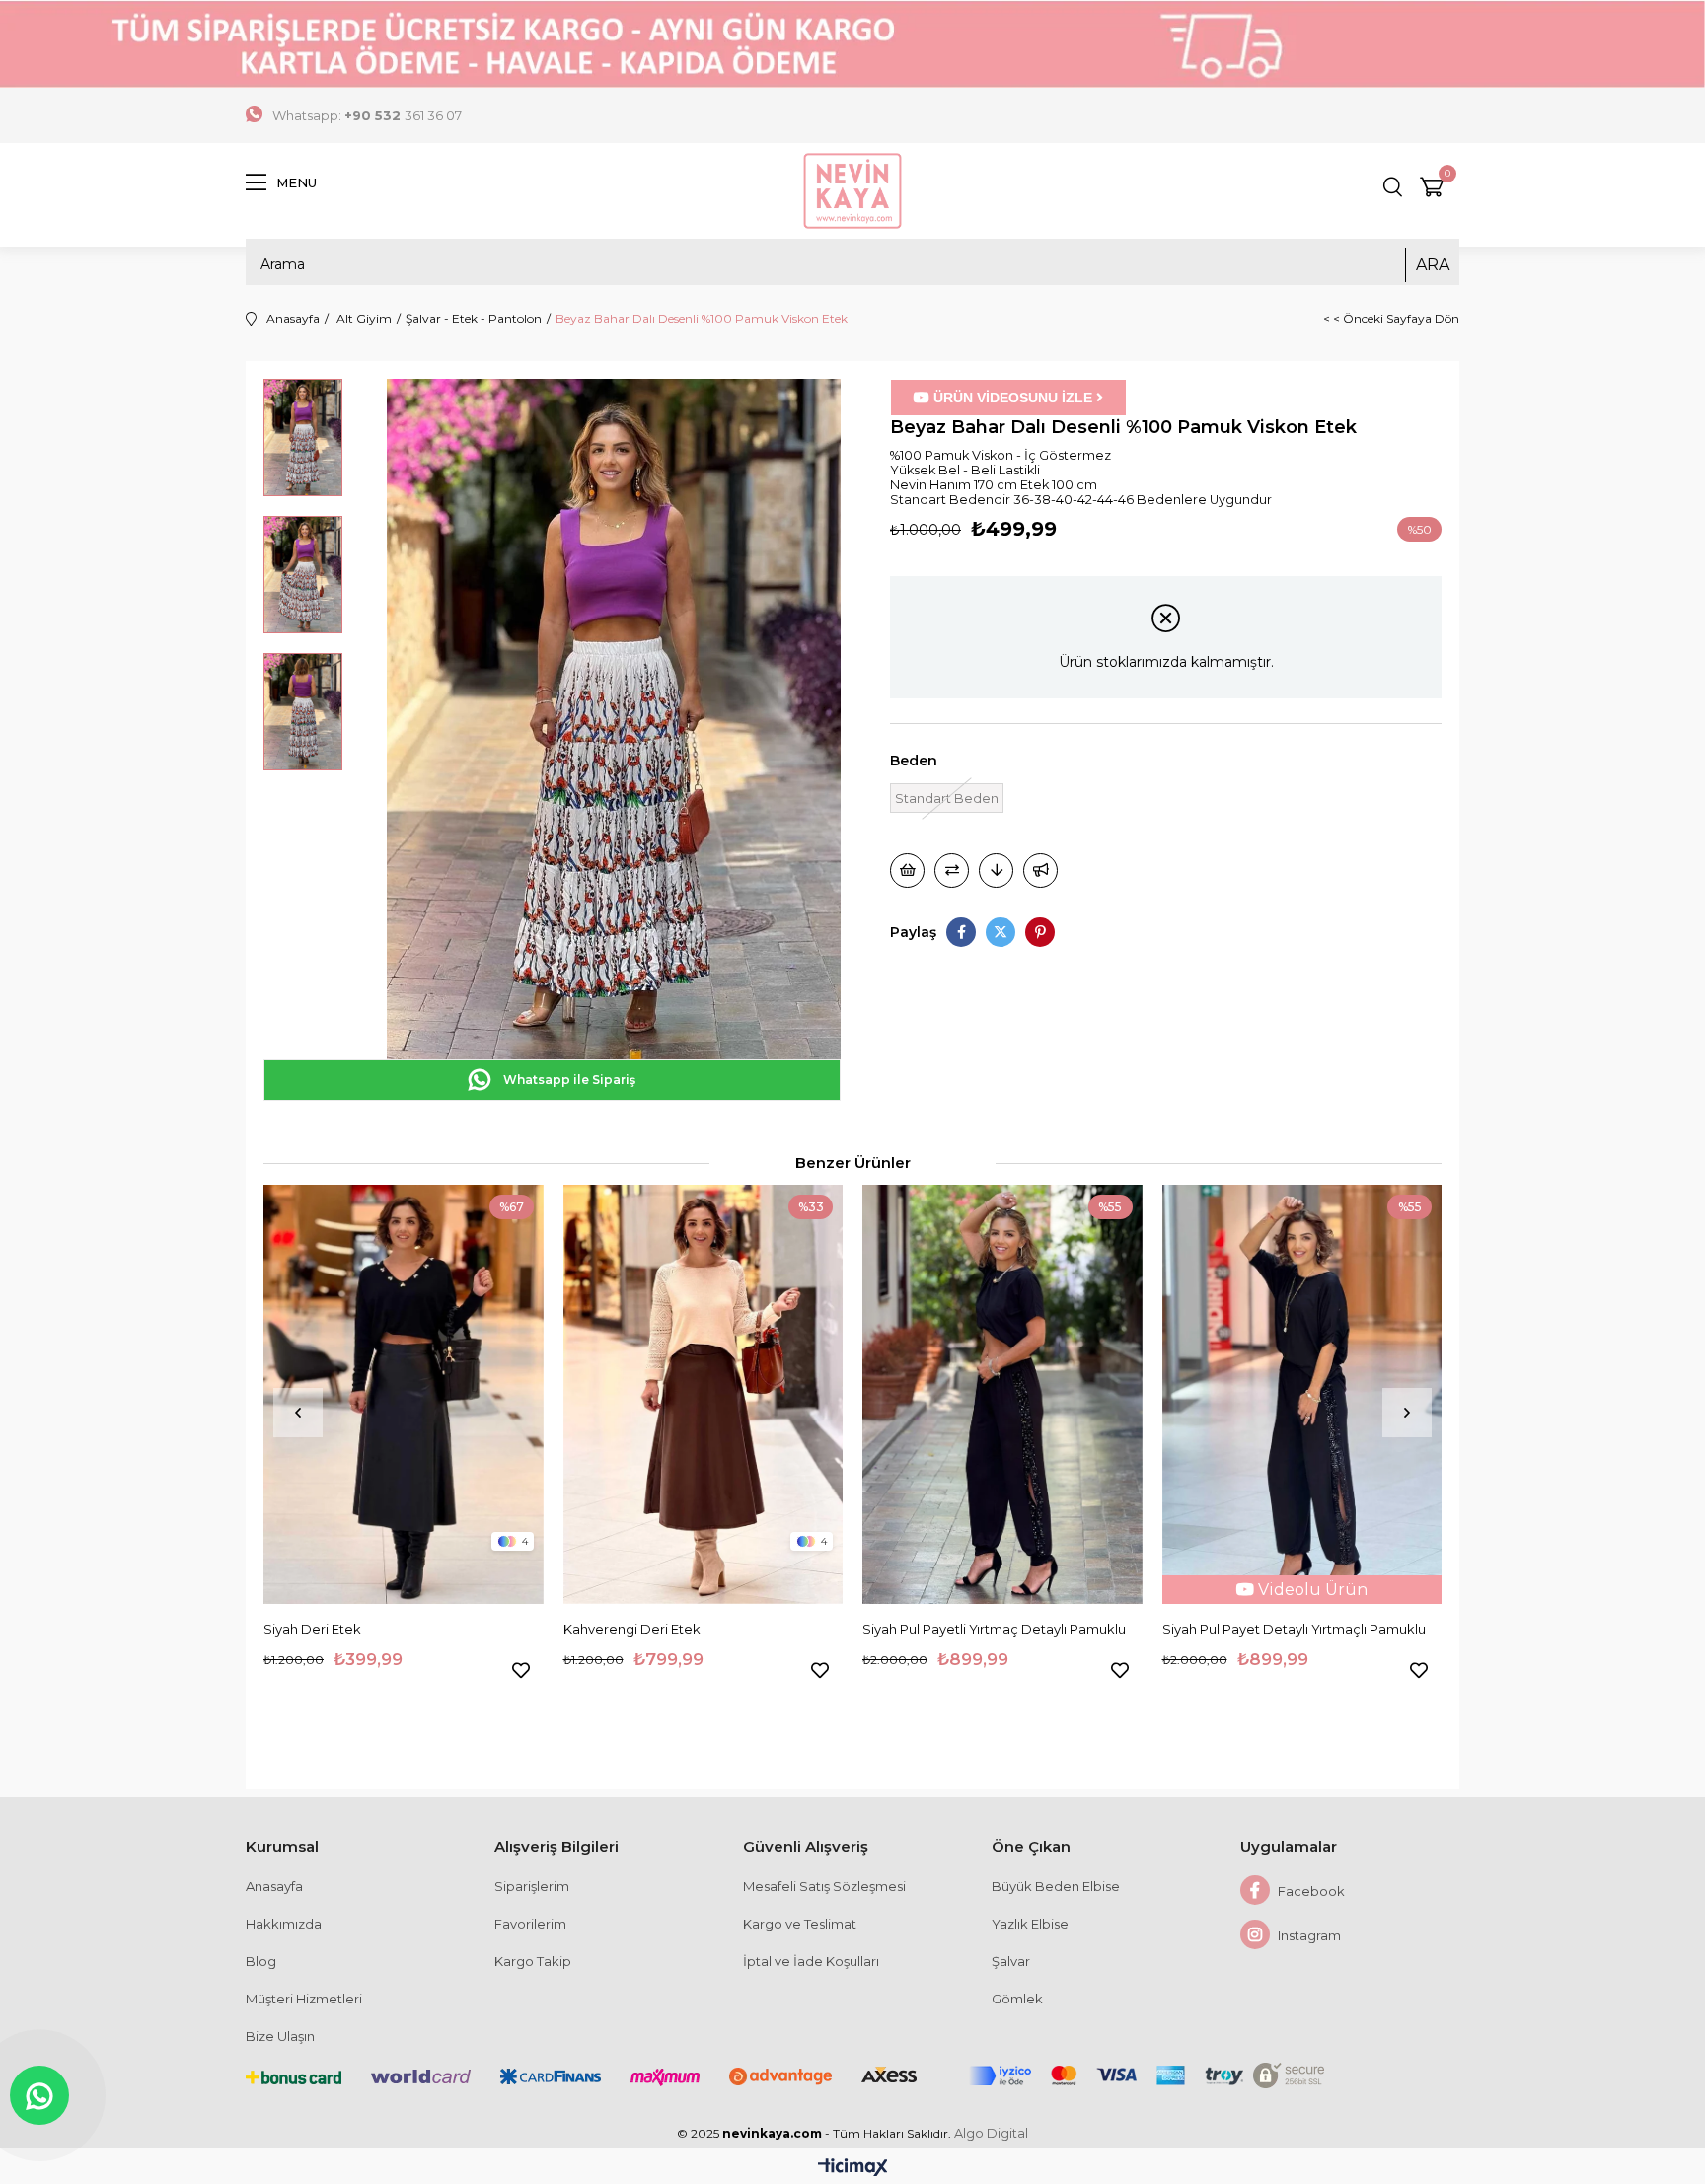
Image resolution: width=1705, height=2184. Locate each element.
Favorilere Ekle (521, 1670)
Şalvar (1011, 1961)
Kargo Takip (533, 1961)
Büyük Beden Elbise (1056, 1886)
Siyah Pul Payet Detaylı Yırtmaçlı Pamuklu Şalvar (1294, 1630)
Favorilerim (530, 1924)
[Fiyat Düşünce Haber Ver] (996, 871)
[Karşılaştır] (952, 871)
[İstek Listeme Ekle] (907, 871)
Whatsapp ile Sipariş (568, 1080)
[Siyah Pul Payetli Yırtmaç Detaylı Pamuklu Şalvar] (1002, 1394)
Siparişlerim (532, 1886)
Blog (261, 1961)
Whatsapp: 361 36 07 (367, 115)
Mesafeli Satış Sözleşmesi (824, 1886)
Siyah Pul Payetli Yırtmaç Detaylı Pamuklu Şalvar (994, 1630)
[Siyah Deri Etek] (404, 1394)
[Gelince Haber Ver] (1040, 871)
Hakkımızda (284, 1924)
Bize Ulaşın (280, 2036)
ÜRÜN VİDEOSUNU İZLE (1013, 398)
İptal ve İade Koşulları (811, 1961)
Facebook (1310, 1891)
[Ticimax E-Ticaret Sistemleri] (853, 2169)
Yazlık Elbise (1030, 1924)
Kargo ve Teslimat (800, 1924)
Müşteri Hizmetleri (304, 1999)
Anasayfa (274, 1886)
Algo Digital (991, 2133)
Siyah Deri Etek (312, 1629)
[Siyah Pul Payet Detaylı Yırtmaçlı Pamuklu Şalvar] (1302, 1394)
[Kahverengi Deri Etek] (704, 1394)
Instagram (1308, 1935)
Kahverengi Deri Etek (632, 1629)
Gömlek (1017, 1999)
